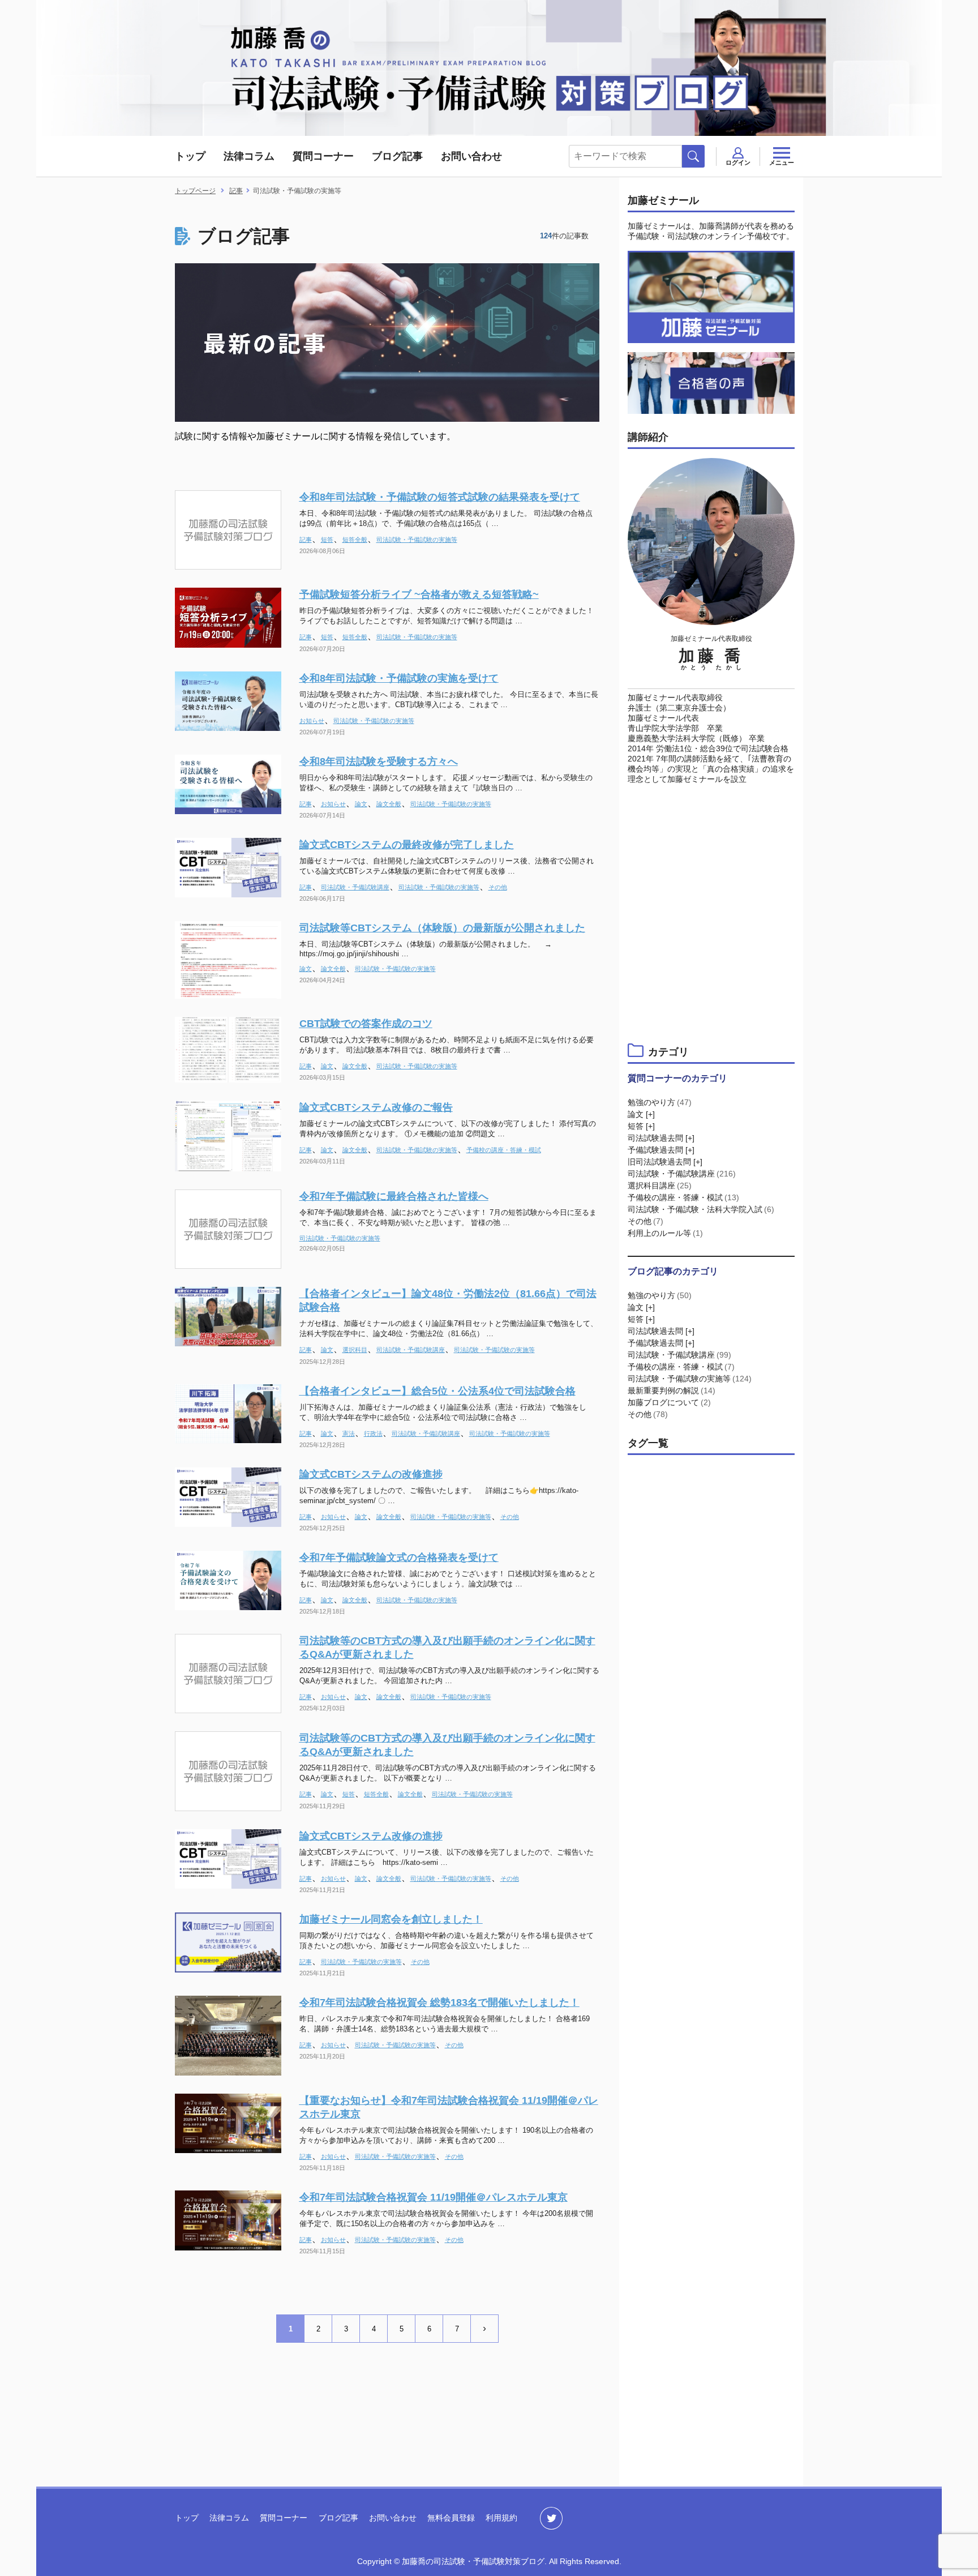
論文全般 (389, 804)
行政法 (373, 1434)
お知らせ (312, 721)
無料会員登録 (451, 2518)
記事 (306, 540)
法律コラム (249, 156)
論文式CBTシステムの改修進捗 (371, 1474)
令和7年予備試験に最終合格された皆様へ (394, 1196)
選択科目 (355, 1350)
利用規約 (501, 2518)
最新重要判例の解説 (672, 1390)
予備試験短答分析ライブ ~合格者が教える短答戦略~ (419, 594)
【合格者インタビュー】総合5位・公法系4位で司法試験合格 (437, 1391)
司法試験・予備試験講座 (355, 887)
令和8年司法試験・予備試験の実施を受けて (399, 678)
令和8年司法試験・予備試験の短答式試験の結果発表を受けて (440, 497)
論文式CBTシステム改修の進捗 (371, 1836)
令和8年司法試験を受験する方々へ (379, 761)
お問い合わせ (471, 156)
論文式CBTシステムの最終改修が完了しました (407, 845)
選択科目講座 (660, 1186)
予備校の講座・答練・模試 (504, 1150)
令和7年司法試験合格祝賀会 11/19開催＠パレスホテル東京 (434, 2197)
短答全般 (355, 540)
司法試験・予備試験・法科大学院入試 (701, 1209)
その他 (498, 887)
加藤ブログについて (669, 1402)
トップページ (195, 191)
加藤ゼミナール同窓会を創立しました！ (391, 1919)
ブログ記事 (397, 156)
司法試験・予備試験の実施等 (417, 540)
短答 (327, 540)
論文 (361, 804)
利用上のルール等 (665, 1233)
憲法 (349, 1434)
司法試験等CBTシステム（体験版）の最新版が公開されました (442, 928)
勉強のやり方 (660, 1102)
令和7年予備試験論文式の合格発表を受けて (399, 1557)
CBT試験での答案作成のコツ (366, 1024)
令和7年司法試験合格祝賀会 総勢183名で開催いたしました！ (439, 2002)
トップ (190, 156)
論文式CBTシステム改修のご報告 (376, 1107)
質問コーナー (323, 156)
